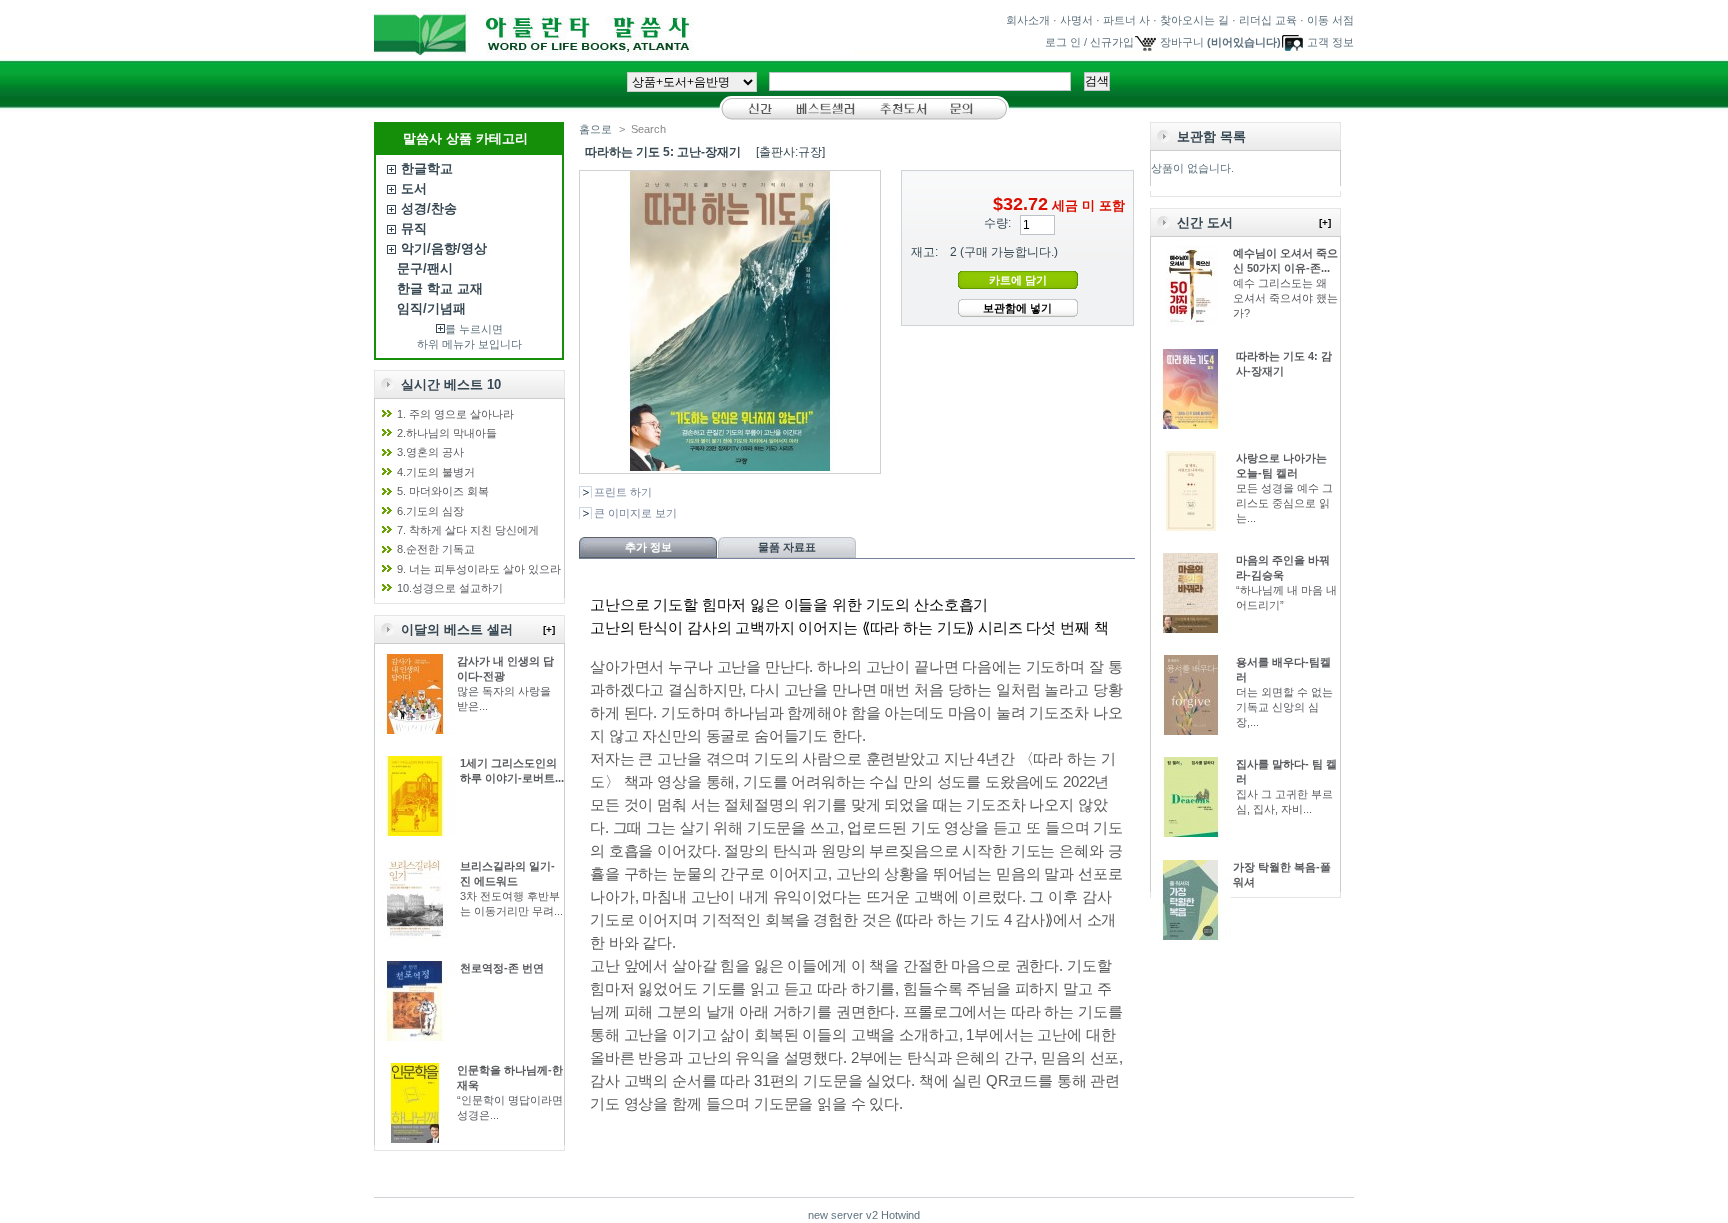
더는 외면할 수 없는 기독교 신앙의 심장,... (1284, 707)
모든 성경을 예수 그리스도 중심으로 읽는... (1284, 503)
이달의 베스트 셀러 (457, 629)
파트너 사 (1126, 20)
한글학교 (427, 168)
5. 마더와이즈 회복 (443, 491)
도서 (414, 188)
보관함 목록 (1211, 136)
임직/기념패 (431, 308)
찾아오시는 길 (1194, 20)
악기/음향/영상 (444, 248)
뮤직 (414, 228)
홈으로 (595, 129)
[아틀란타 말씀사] (614, 48)
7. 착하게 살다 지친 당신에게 (468, 530)
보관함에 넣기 (1017, 308)
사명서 (1076, 20)
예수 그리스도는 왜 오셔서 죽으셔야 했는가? (1285, 298)
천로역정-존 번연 (502, 968)
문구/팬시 (425, 268)
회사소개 (1028, 20)
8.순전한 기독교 (436, 549)
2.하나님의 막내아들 (447, 433)
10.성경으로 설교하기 (450, 588)
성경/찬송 (429, 208)
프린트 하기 (623, 492)
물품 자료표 (787, 547)
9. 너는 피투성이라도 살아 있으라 (479, 569)
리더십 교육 (1268, 20)
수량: (997, 223)
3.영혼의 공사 (430, 452)
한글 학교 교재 (440, 288)
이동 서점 (1330, 20)
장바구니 (1182, 42)
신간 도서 (1205, 222)
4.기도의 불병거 (436, 472)
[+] (549, 629)
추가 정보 (648, 547)
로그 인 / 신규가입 (1089, 42)
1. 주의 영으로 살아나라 (455, 414)
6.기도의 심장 (430, 511)
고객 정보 (1330, 42)
